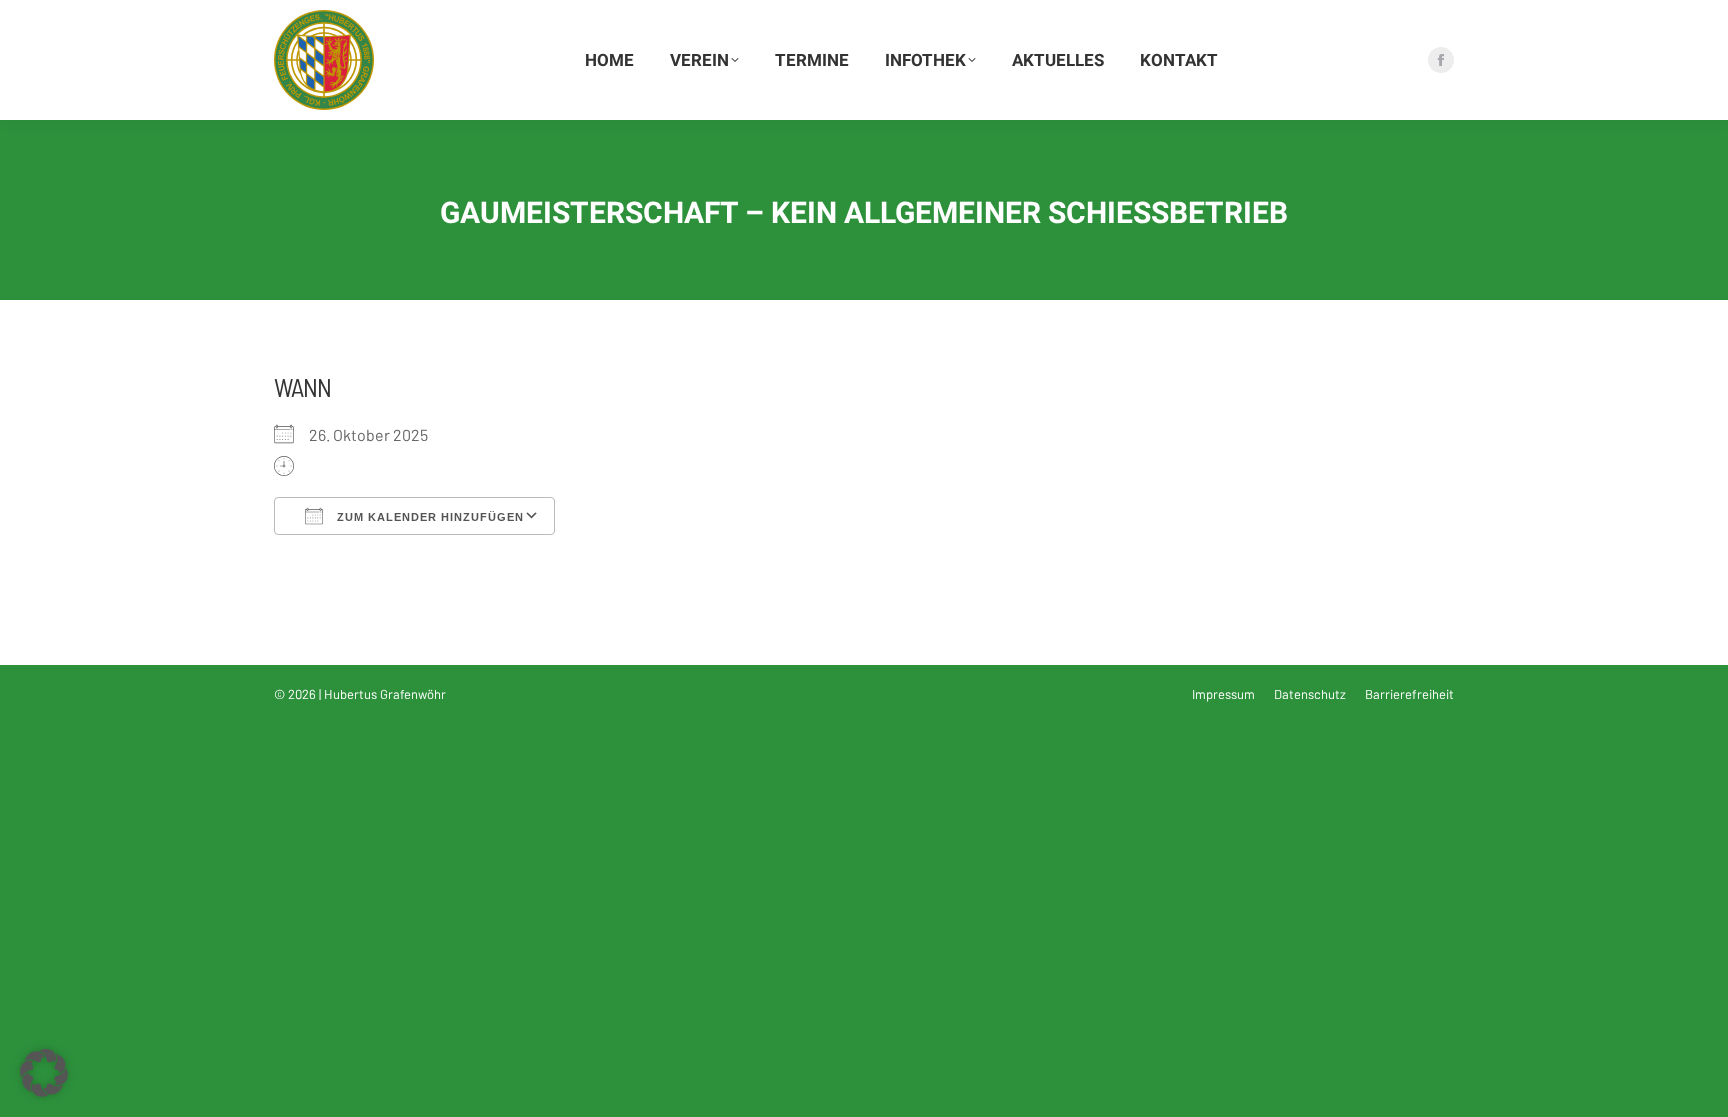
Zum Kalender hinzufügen (428, 517)
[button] (44, 1073)
